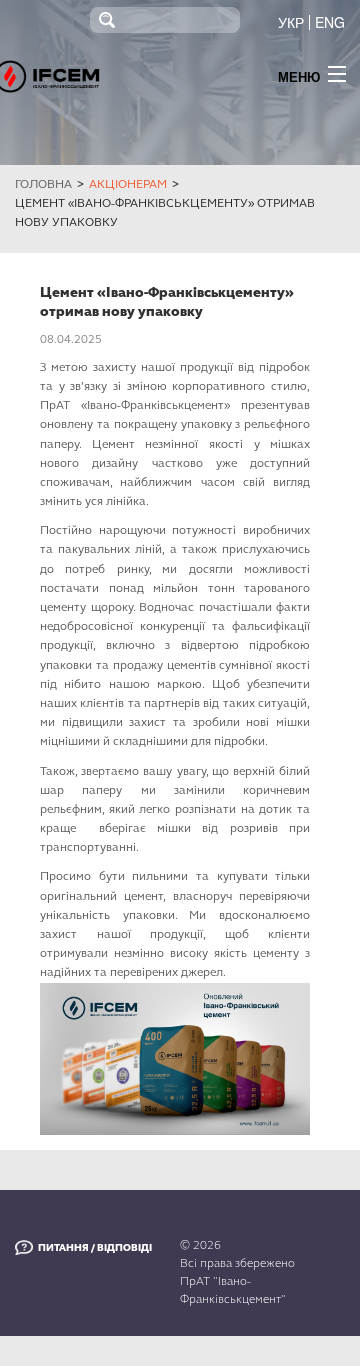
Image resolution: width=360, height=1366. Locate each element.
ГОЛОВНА (43, 184)
